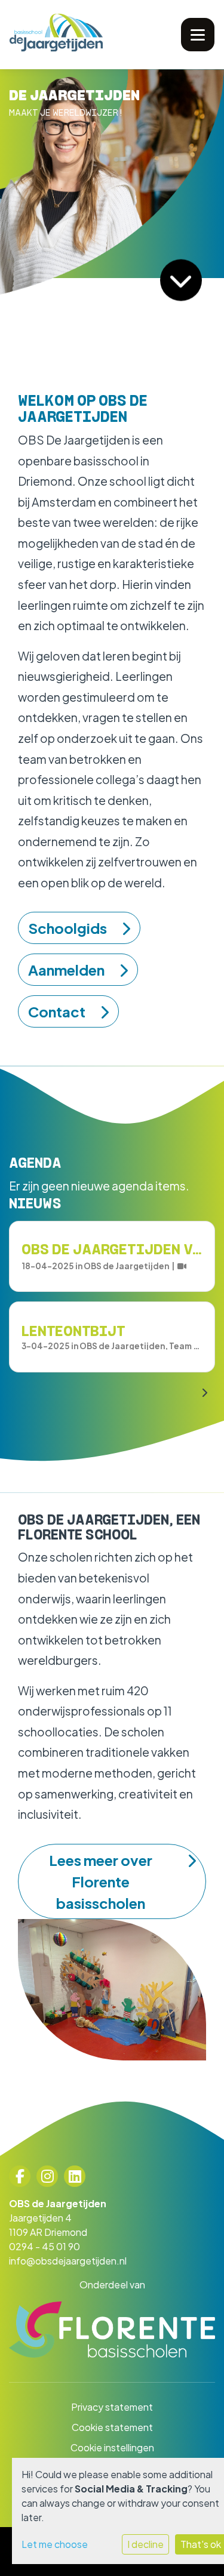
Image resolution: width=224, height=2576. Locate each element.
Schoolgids (67, 928)
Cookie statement (112, 2427)
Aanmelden (66, 970)
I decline (145, 2544)
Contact (57, 1011)
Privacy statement (112, 2407)
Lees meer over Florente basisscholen (101, 1881)
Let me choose (55, 2544)
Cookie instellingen (112, 2447)
